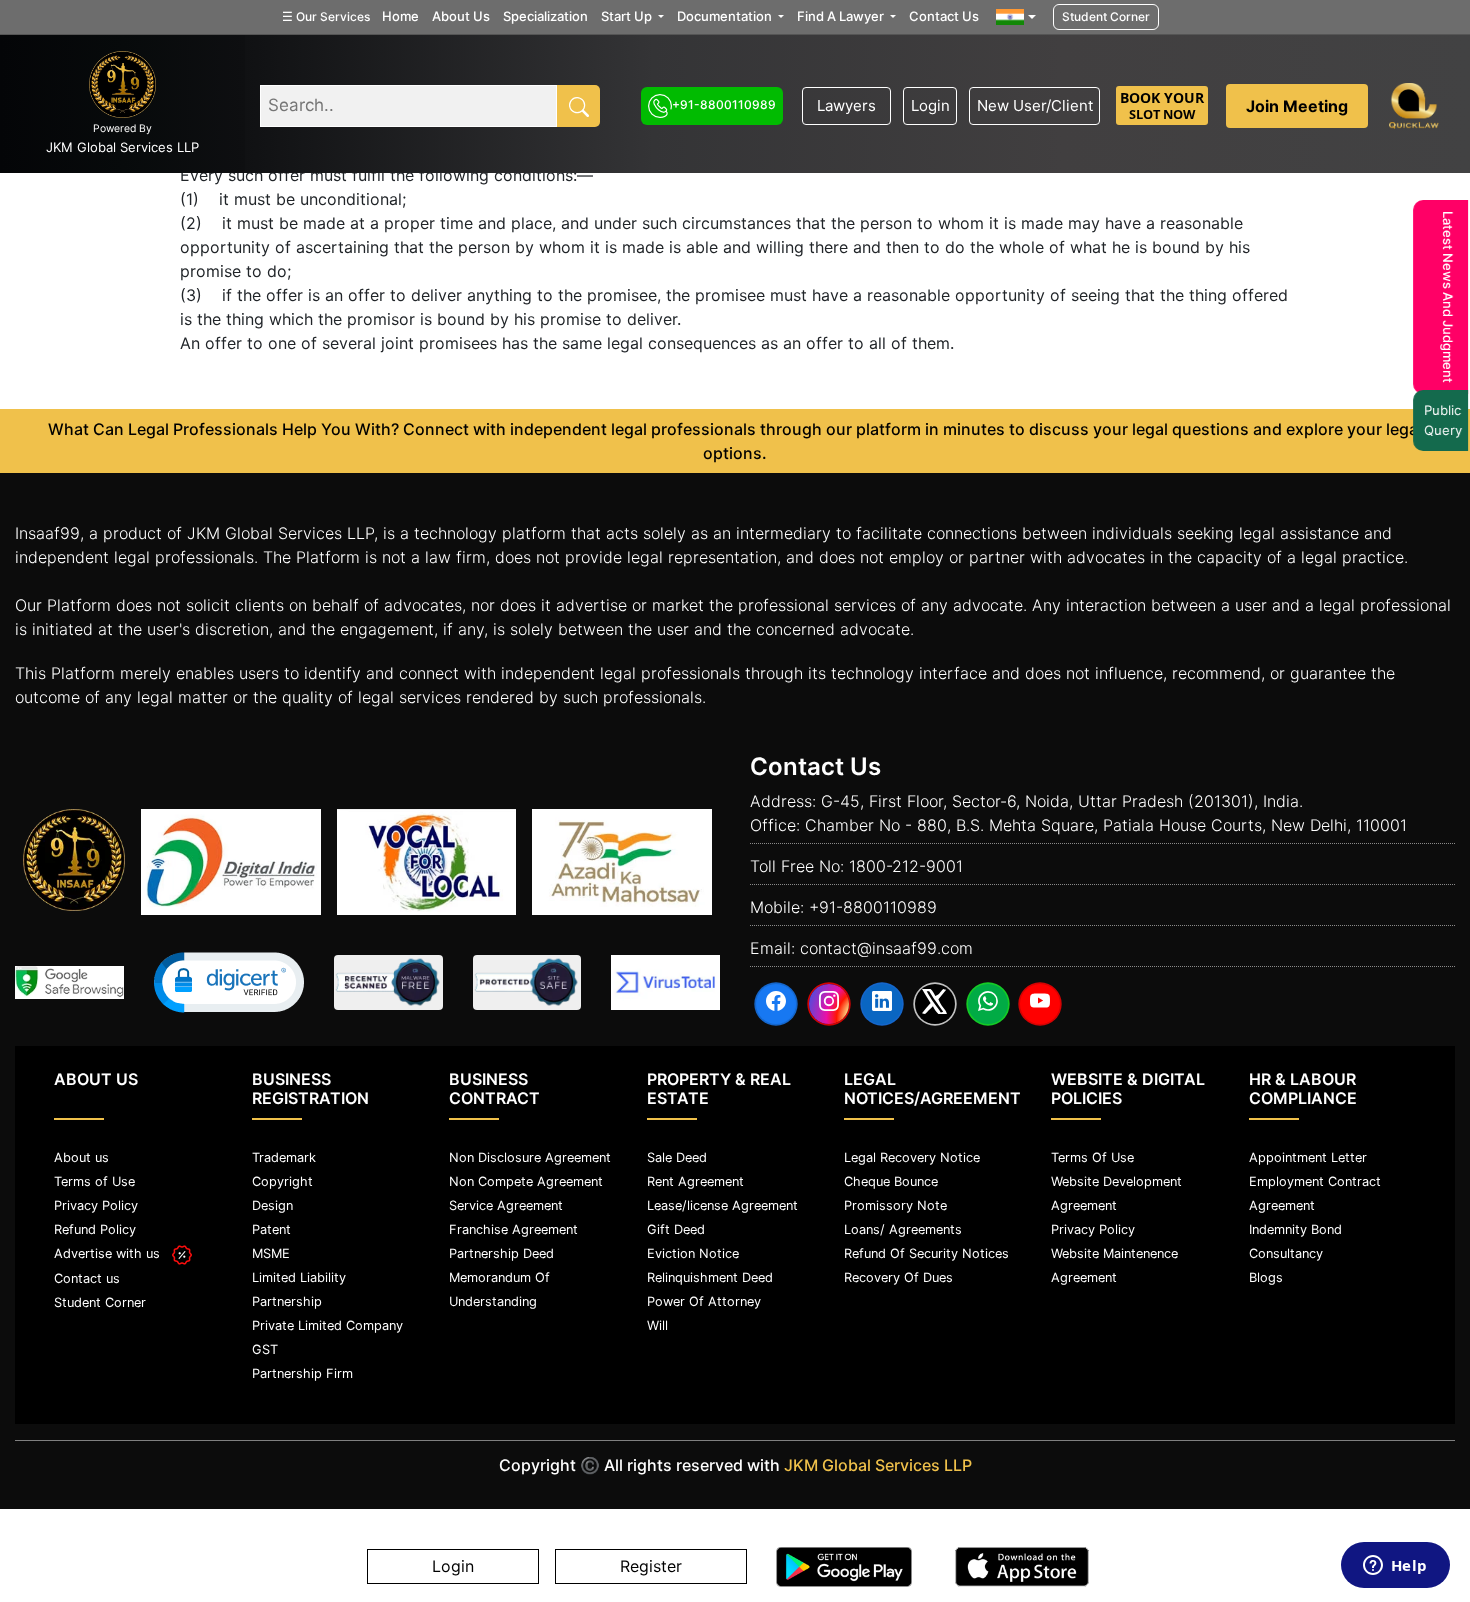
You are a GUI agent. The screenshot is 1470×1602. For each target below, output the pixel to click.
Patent (271, 1229)
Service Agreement (506, 1205)
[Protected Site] (527, 982)
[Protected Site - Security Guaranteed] (665, 982)
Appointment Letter (1308, 1157)
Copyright (282, 1181)
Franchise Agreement (513, 1229)
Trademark (284, 1157)
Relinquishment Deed (710, 1277)
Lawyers (846, 105)
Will (657, 1325)
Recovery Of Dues (898, 1277)
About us (81, 1157)
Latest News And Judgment (1441, 297)
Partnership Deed (501, 1253)
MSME (271, 1253)
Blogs (1266, 1277)
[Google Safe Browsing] (69, 982)
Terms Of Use (1092, 1157)
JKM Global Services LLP (878, 1465)
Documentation (726, 16)
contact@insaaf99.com (886, 948)
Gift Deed (676, 1229)
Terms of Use (94, 1181)
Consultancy (1286, 1253)
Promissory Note (895, 1205)
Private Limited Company (327, 1325)
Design (272, 1205)
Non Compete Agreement (526, 1181)
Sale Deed (677, 1157)
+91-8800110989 (724, 104)
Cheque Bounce (891, 1181)
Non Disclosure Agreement (530, 1157)
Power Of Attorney (704, 1301)
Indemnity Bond (1295, 1229)
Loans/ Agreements (903, 1229)
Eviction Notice (693, 1253)
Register (651, 1567)
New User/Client (1035, 105)
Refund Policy (95, 1229)
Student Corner (1106, 16)
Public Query (1436, 420)
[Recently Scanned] (388, 982)
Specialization (545, 16)
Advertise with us (113, 1253)
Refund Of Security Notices (926, 1253)
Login (930, 105)
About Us (461, 16)
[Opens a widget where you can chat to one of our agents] (1395, 1567)
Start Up (628, 16)
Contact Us (944, 16)
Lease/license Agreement (722, 1205)
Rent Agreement (695, 1181)
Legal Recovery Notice (912, 1157)
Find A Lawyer (842, 16)
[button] (229, 982)
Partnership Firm (302, 1373)
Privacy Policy (96, 1205)
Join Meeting (1297, 106)
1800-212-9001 (906, 866)
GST (265, 1349)
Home (400, 16)
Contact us (87, 1278)
